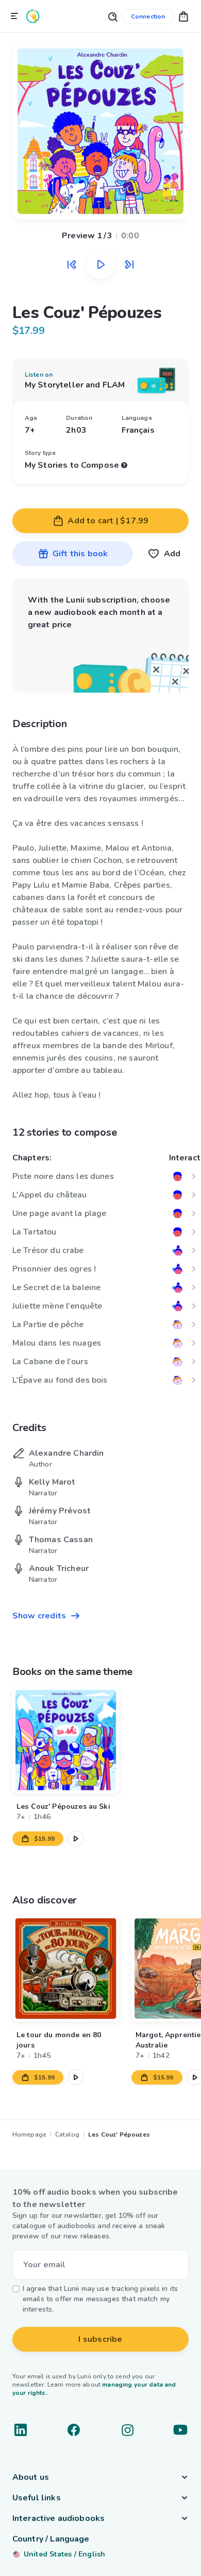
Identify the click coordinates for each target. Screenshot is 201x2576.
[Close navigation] (14, 16)
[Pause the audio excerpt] (100, 264)
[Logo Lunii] (33, 16)
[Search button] (112, 16)
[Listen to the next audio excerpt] (129, 264)
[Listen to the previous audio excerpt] (72, 264)
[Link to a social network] (21, 2430)
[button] (183, 16)
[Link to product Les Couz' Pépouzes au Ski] (66, 1740)
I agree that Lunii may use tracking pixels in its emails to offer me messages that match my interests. (100, 2299)
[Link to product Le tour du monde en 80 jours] (66, 1969)
